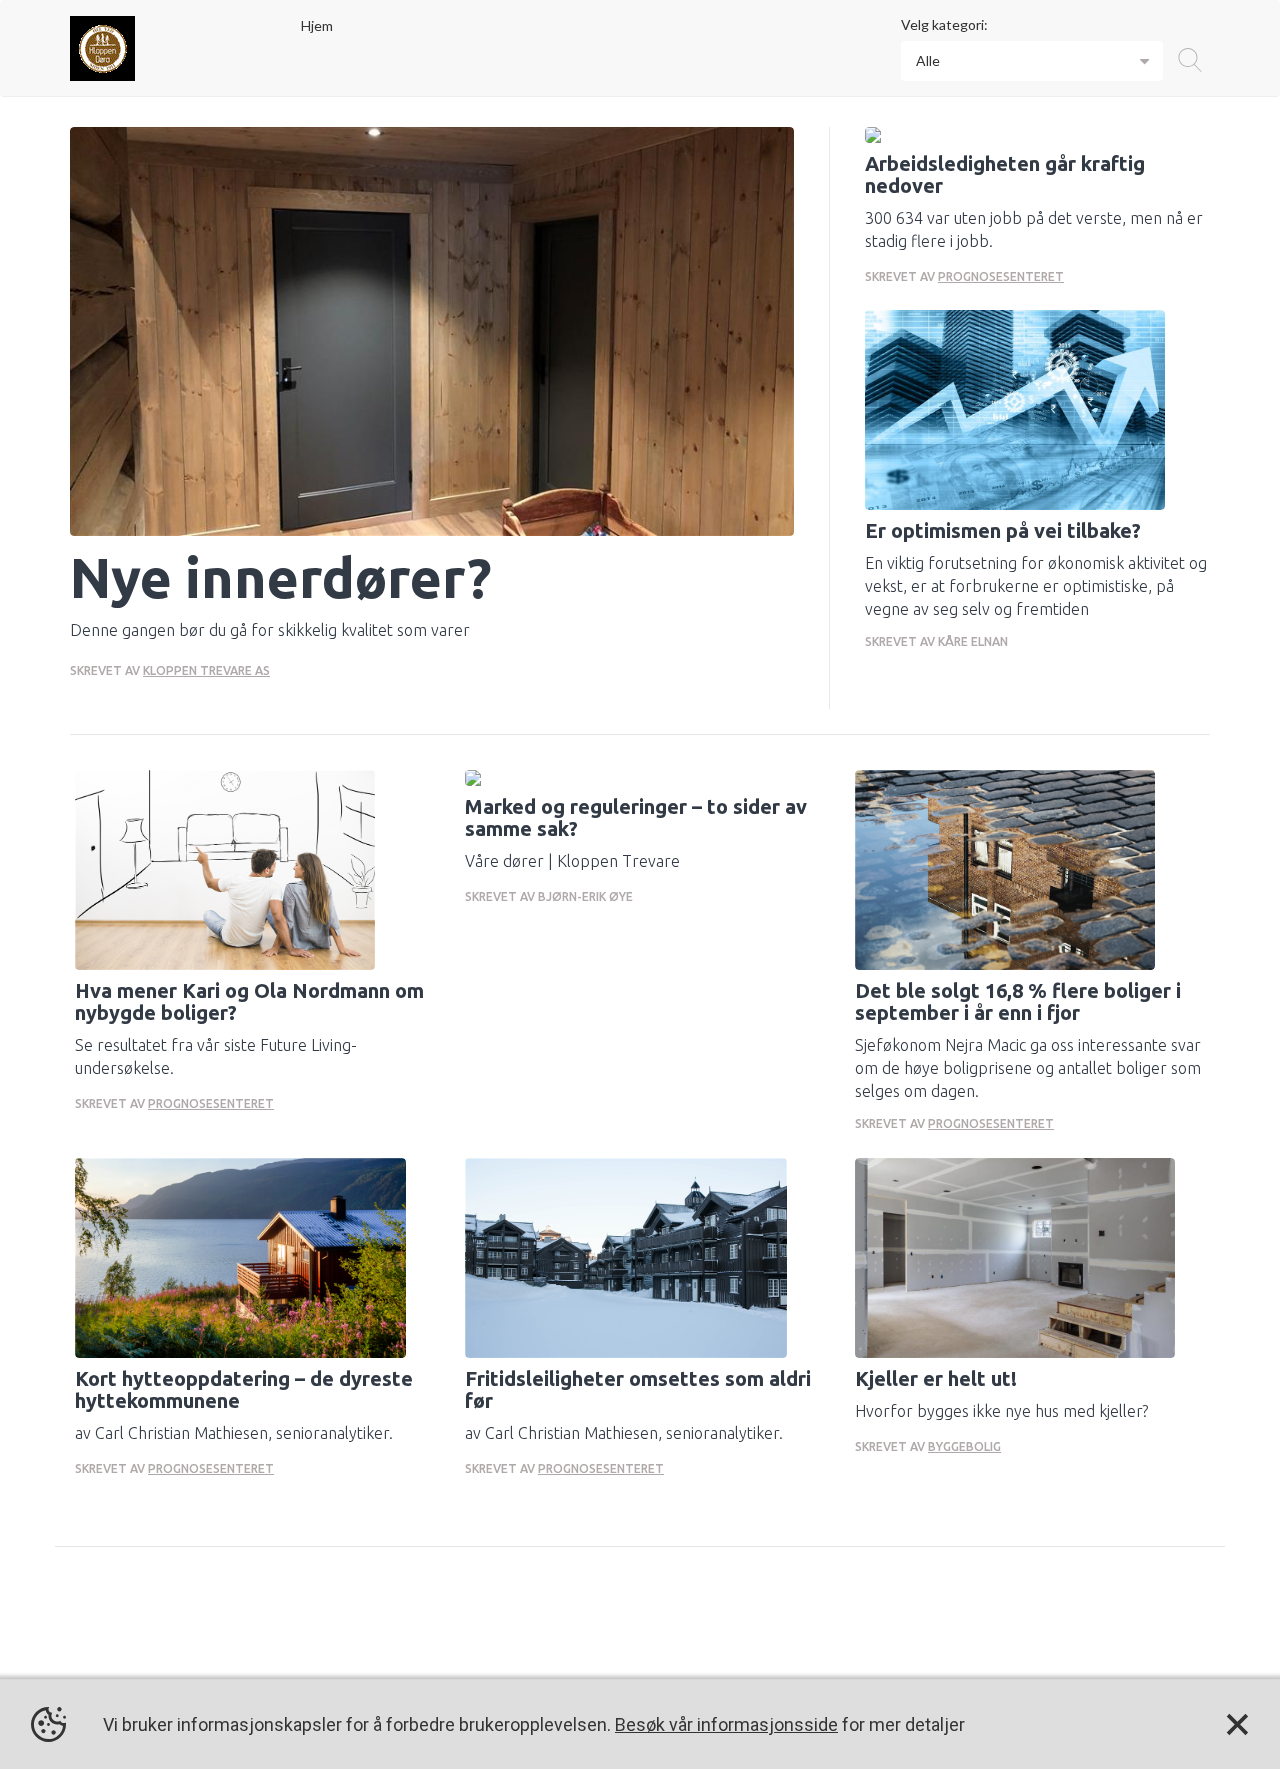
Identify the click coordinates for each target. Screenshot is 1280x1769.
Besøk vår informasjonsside (726, 1724)
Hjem (317, 25)
